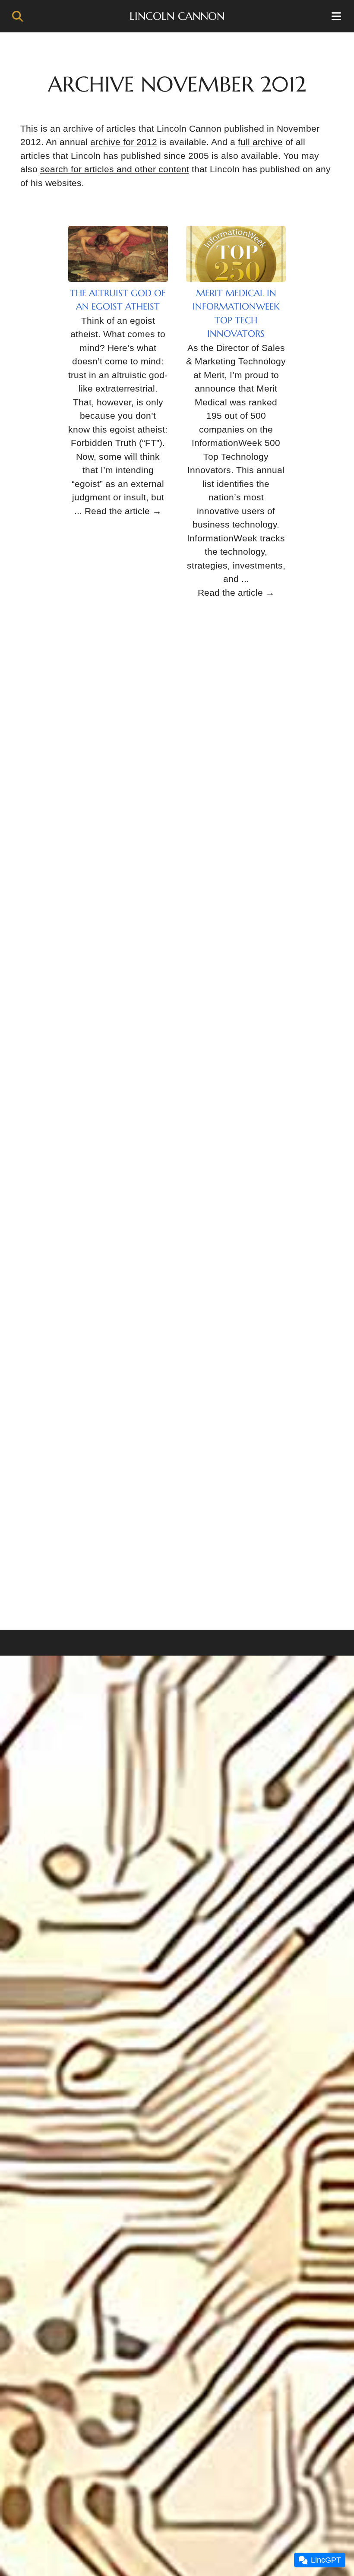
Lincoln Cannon (177, 16)
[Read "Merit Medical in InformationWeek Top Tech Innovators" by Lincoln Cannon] (236, 254)
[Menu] (337, 16)
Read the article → (123, 511)
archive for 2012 (124, 142)
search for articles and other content (115, 169)
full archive (260, 142)
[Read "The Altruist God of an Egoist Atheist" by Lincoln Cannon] (118, 254)
